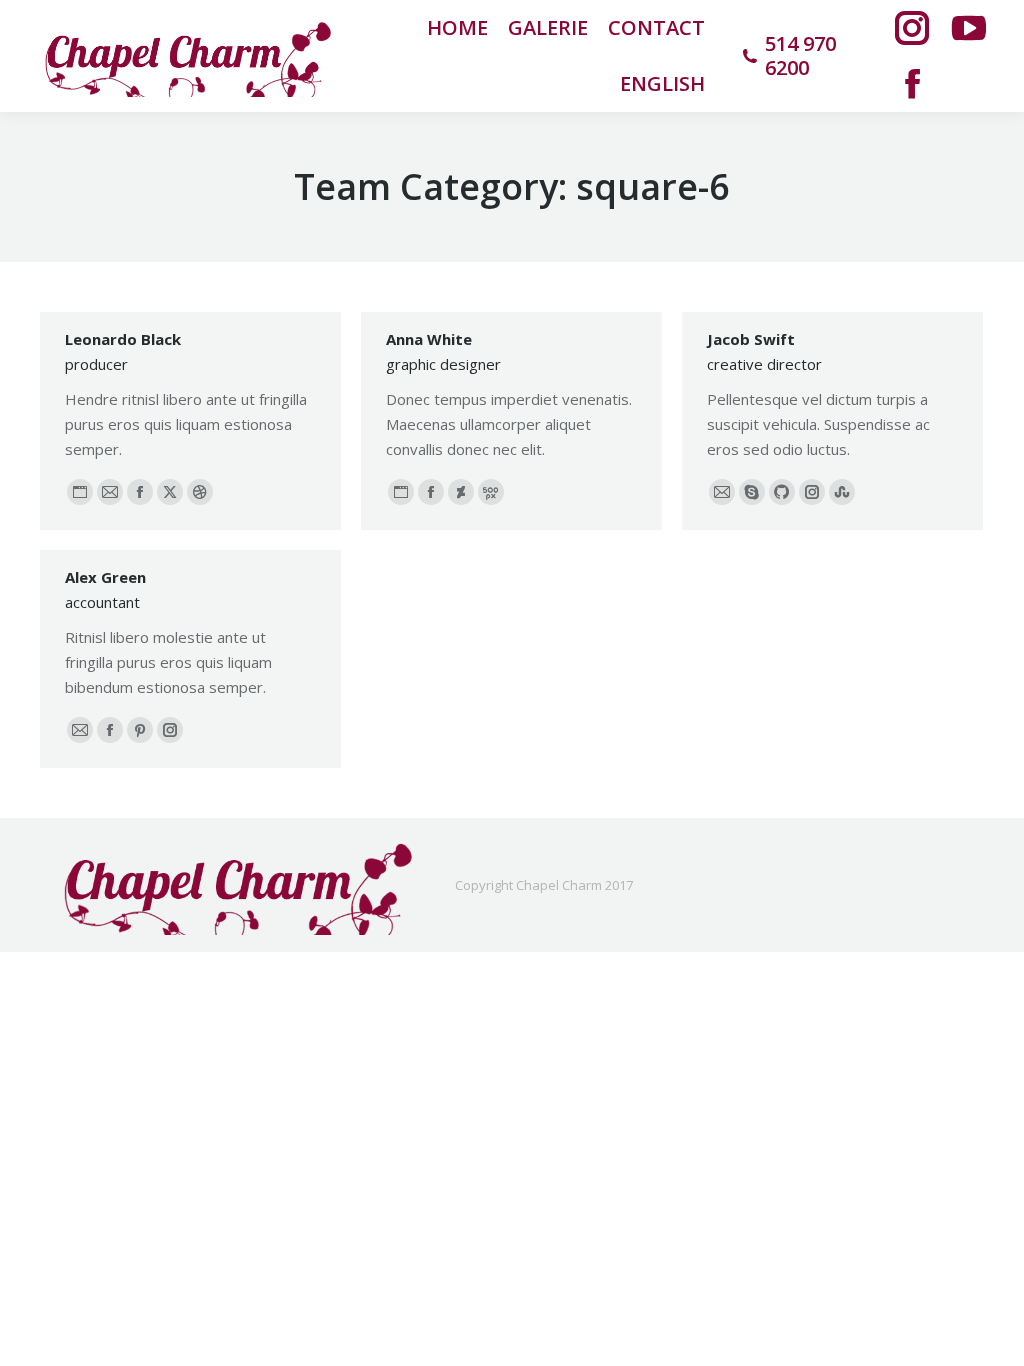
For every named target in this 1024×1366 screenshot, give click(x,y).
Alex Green (105, 577)
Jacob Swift (751, 339)
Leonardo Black (123, 339)
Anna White (429, 339)
